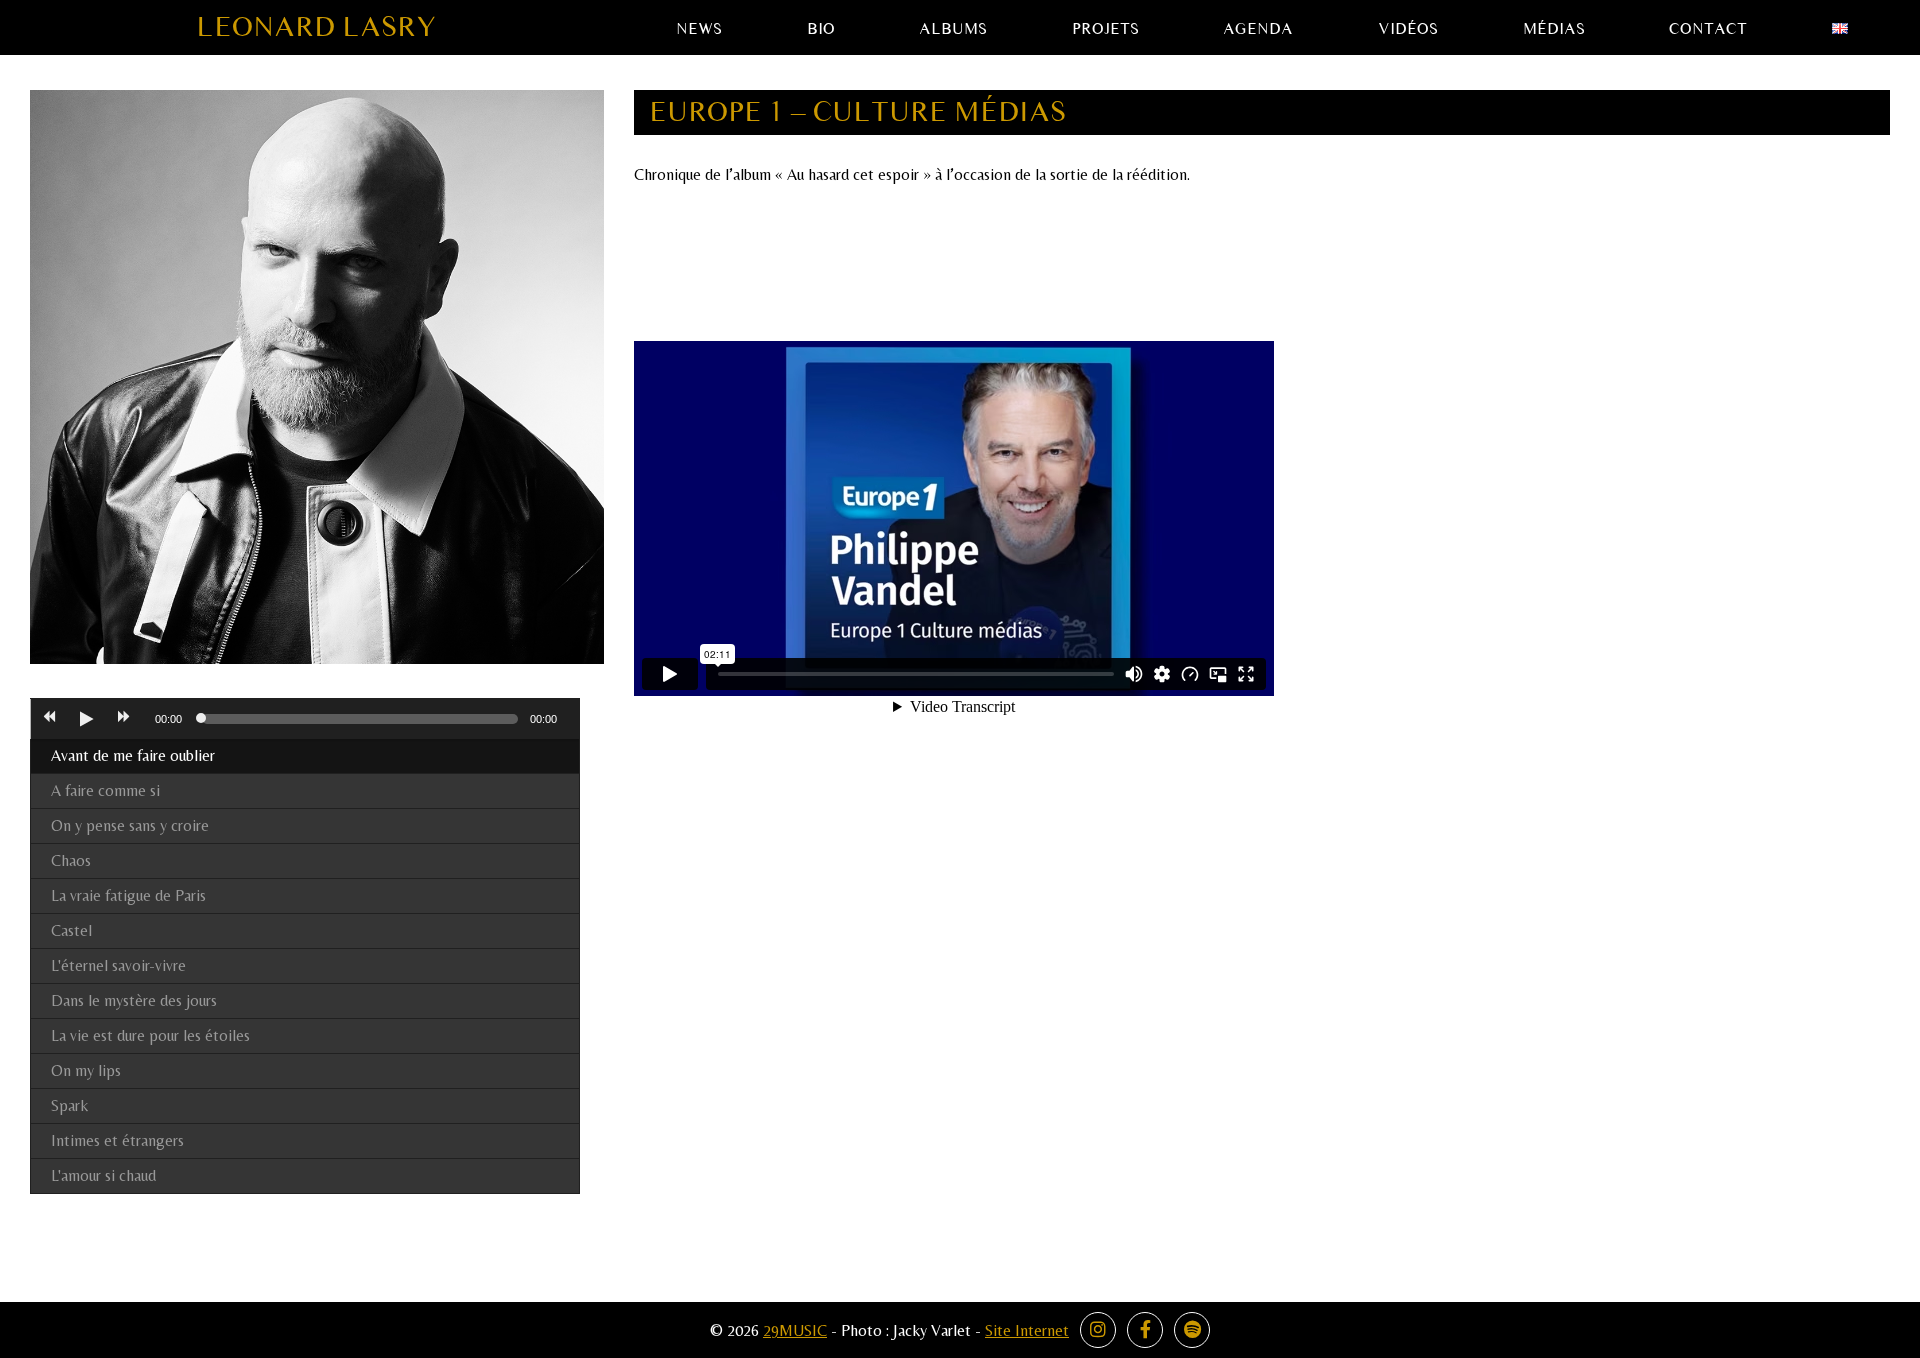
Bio (821, 29)
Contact (1708, 29)
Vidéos (1408, 29)
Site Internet (1027, 1330)
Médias (1554, 29)
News (699, 29)
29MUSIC (795, 1330)
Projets (1105, 29)
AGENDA (1258, 29)
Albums (953, 29)
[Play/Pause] (86, 719)
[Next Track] (124, 719)
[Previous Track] (49, 719)
